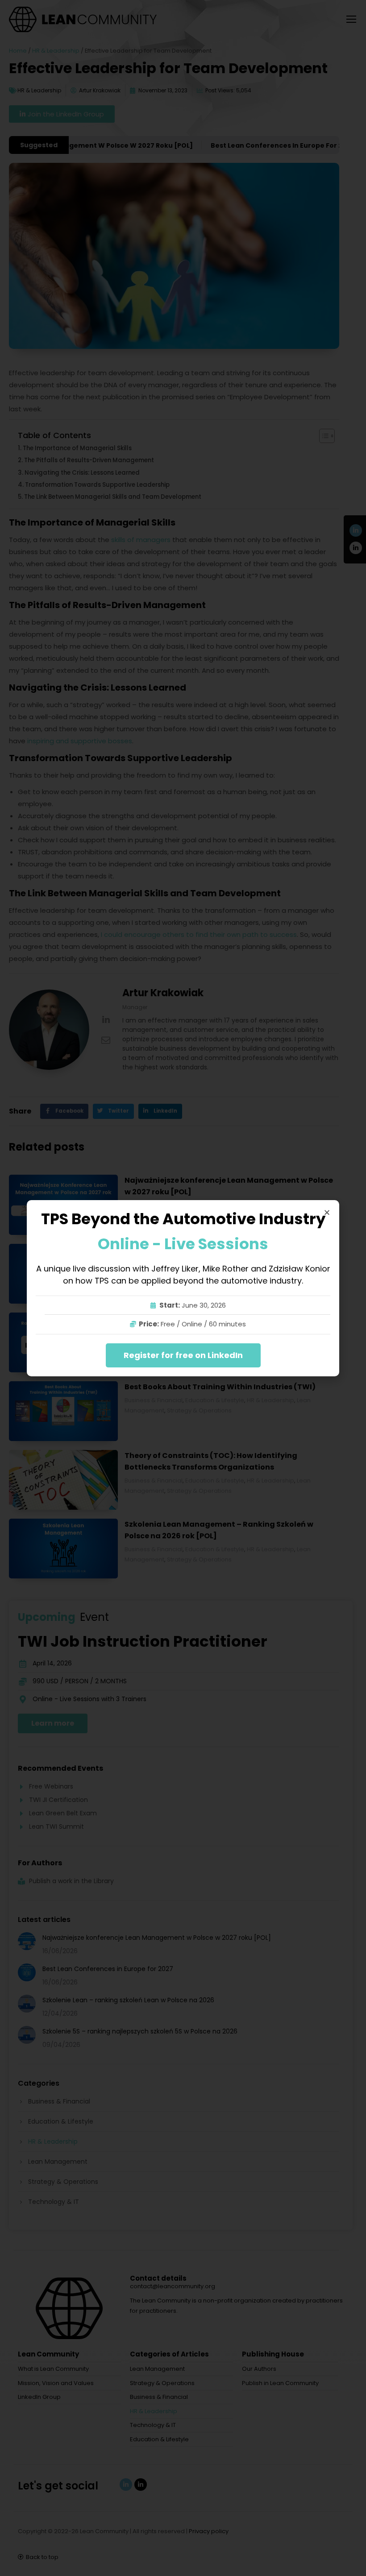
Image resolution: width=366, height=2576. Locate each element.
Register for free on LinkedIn (183, 1355)
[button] (327, 1212)
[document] (183, 1288)
